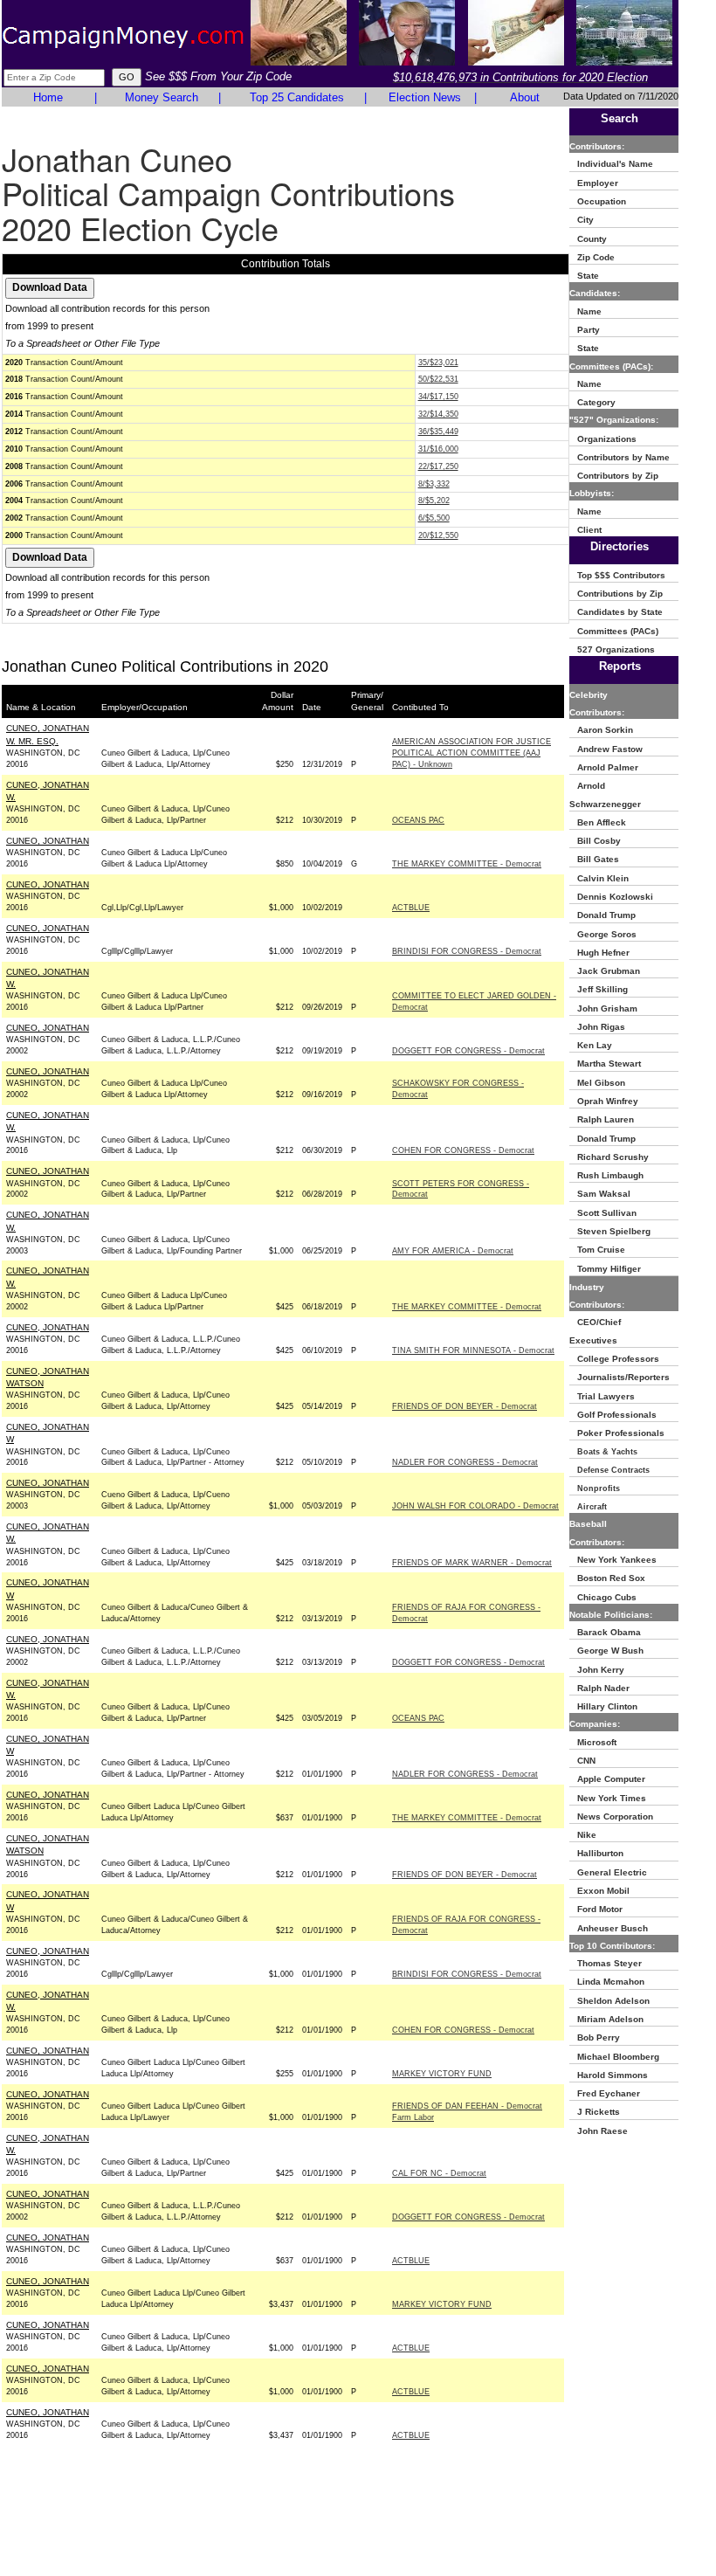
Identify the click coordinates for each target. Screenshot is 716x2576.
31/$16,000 (438, 449)
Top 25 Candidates (297, 97)
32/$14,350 (438, 414)
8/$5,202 (434, 501)
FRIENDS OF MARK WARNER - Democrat (472, 1563)
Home (48, 97)
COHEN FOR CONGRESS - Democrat (463, 1150)
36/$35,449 (438, 432)
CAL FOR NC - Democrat (439, 2173)
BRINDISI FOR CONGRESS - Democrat (467, 951)
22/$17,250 (438, 466)
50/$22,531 (438, 379)
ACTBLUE (411, 908)
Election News (425, 97)
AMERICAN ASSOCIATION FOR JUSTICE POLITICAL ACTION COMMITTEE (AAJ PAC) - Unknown (472, 753)
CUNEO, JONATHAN (48, 841)
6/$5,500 (434, 518)
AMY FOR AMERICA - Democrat (453, 1251)
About (525, 97)
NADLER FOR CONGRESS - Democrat (465, 1462)
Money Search (162, 97)
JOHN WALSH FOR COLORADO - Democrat (475, 1506)
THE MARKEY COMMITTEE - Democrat (467, 864)
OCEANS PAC (418, 820)
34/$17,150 (438, 397)
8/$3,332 (434, 484)
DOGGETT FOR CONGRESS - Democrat (468, 1051)
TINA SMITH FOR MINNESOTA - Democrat (473, 1350)
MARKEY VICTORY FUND (442, 2074)
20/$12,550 (438, 535)
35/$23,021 (438, 363)
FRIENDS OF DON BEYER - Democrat (465, 1406)
